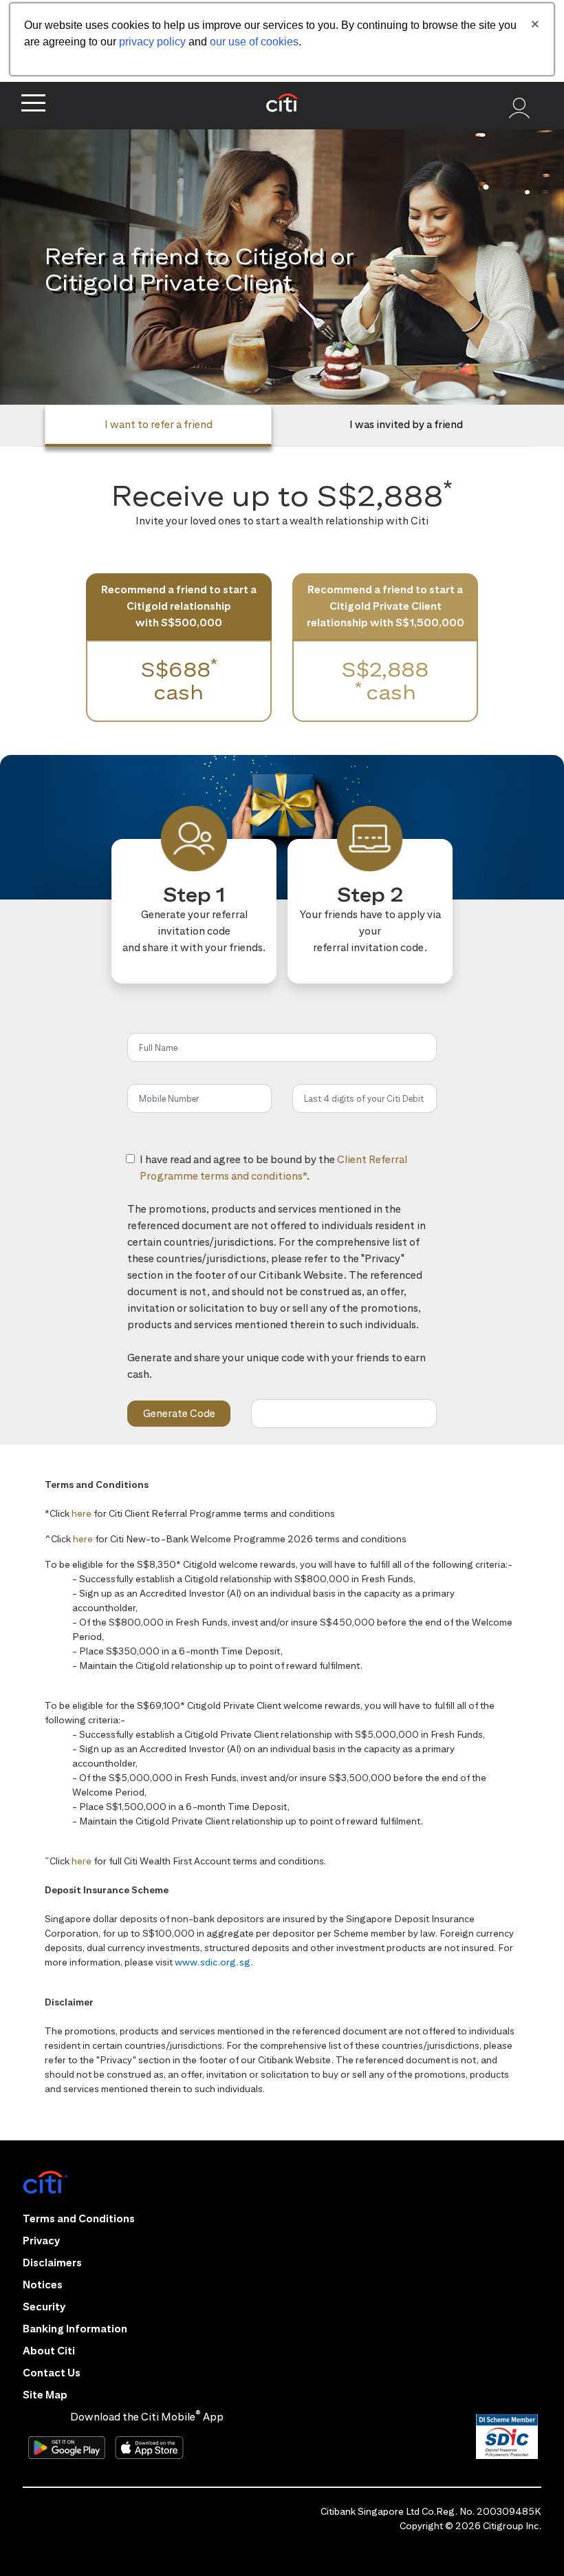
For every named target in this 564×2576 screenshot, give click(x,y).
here (82, 1513)
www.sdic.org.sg (213, 1962)
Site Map (45, 2395)
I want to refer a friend (159, 424)
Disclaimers (52, 2263)
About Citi (49, 2351)
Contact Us (52, 2373)
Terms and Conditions (79, 2218)
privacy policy (152, 42)
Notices (43, 2285)
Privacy (41, 2240)
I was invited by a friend (406, 424)
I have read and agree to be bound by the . (288, 1175)
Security (44, 2307)
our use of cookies (254, 42)
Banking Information (75, 2329)
